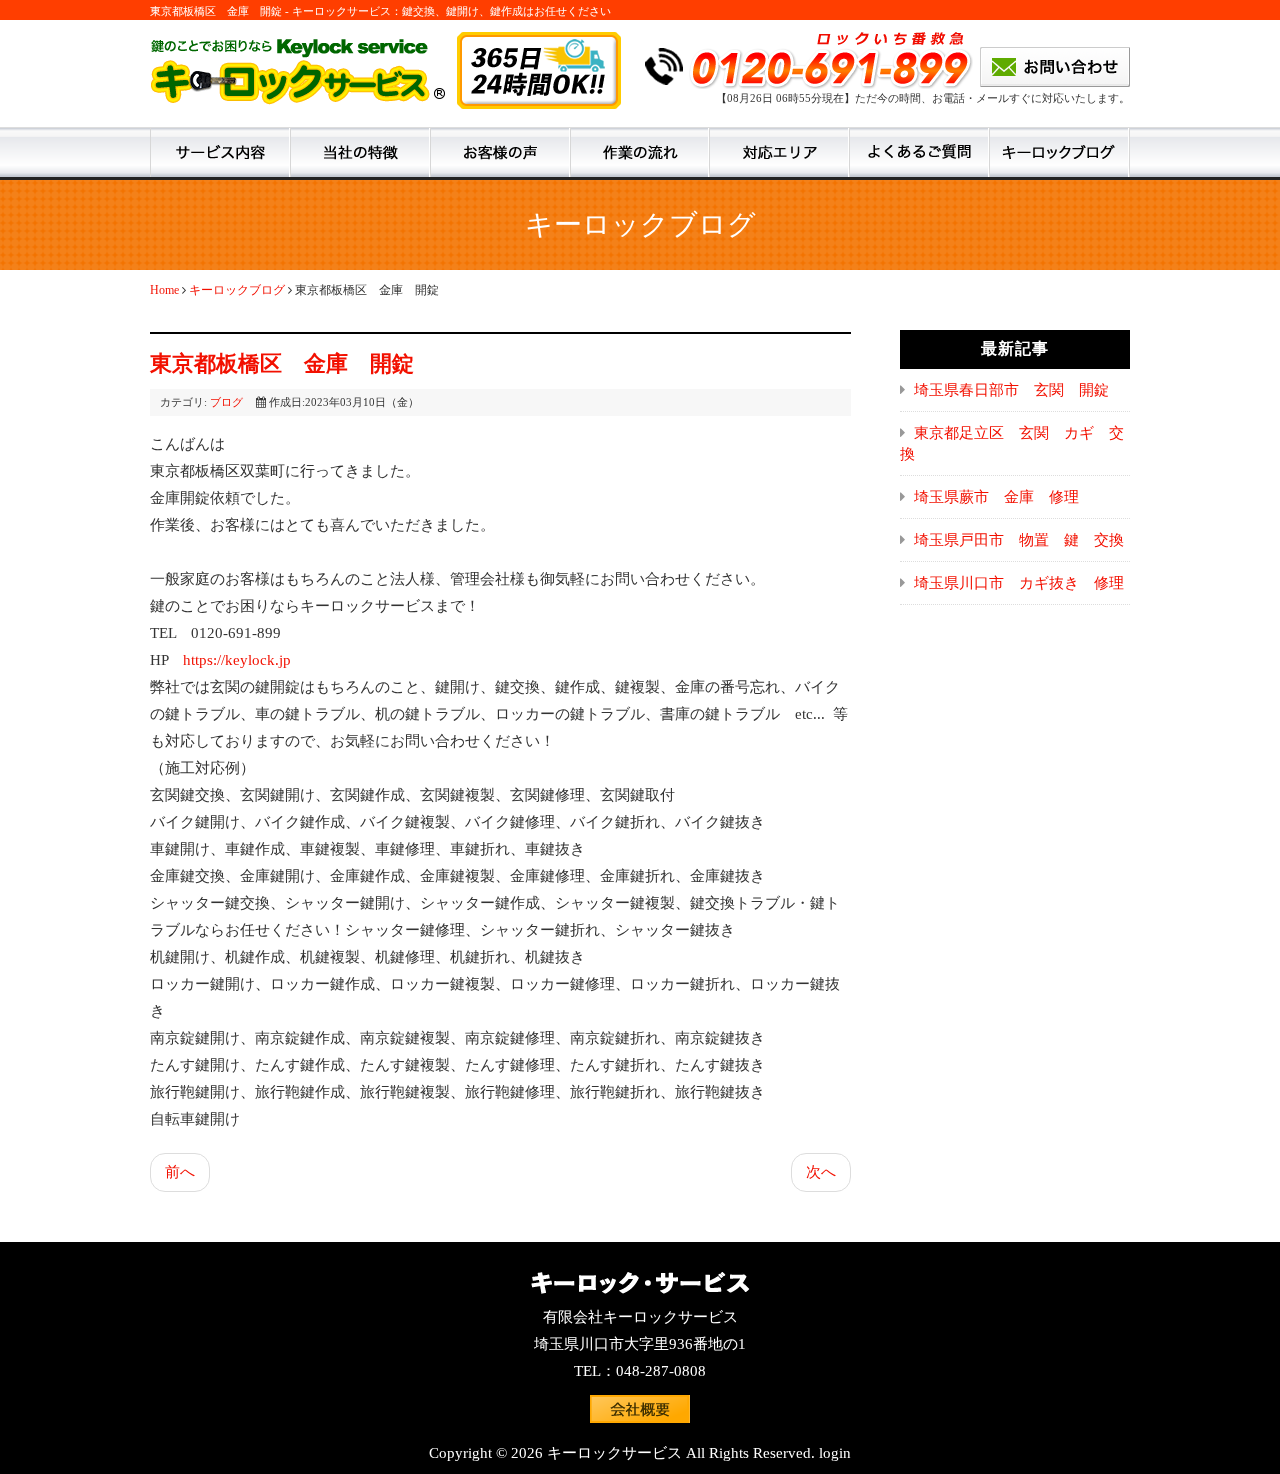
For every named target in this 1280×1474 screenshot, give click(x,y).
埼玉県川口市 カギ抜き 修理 (1019, 583)
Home (164, 290)
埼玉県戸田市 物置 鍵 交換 (1019, 540)
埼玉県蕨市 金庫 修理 (996, 497)
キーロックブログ (237, 290)
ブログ (226, 402)
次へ (821, 1172)
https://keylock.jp (237, 660)
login (835, 1453)
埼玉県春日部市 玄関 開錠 (1011, 390)
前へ (180, 1172)
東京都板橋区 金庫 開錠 (282, 363)
